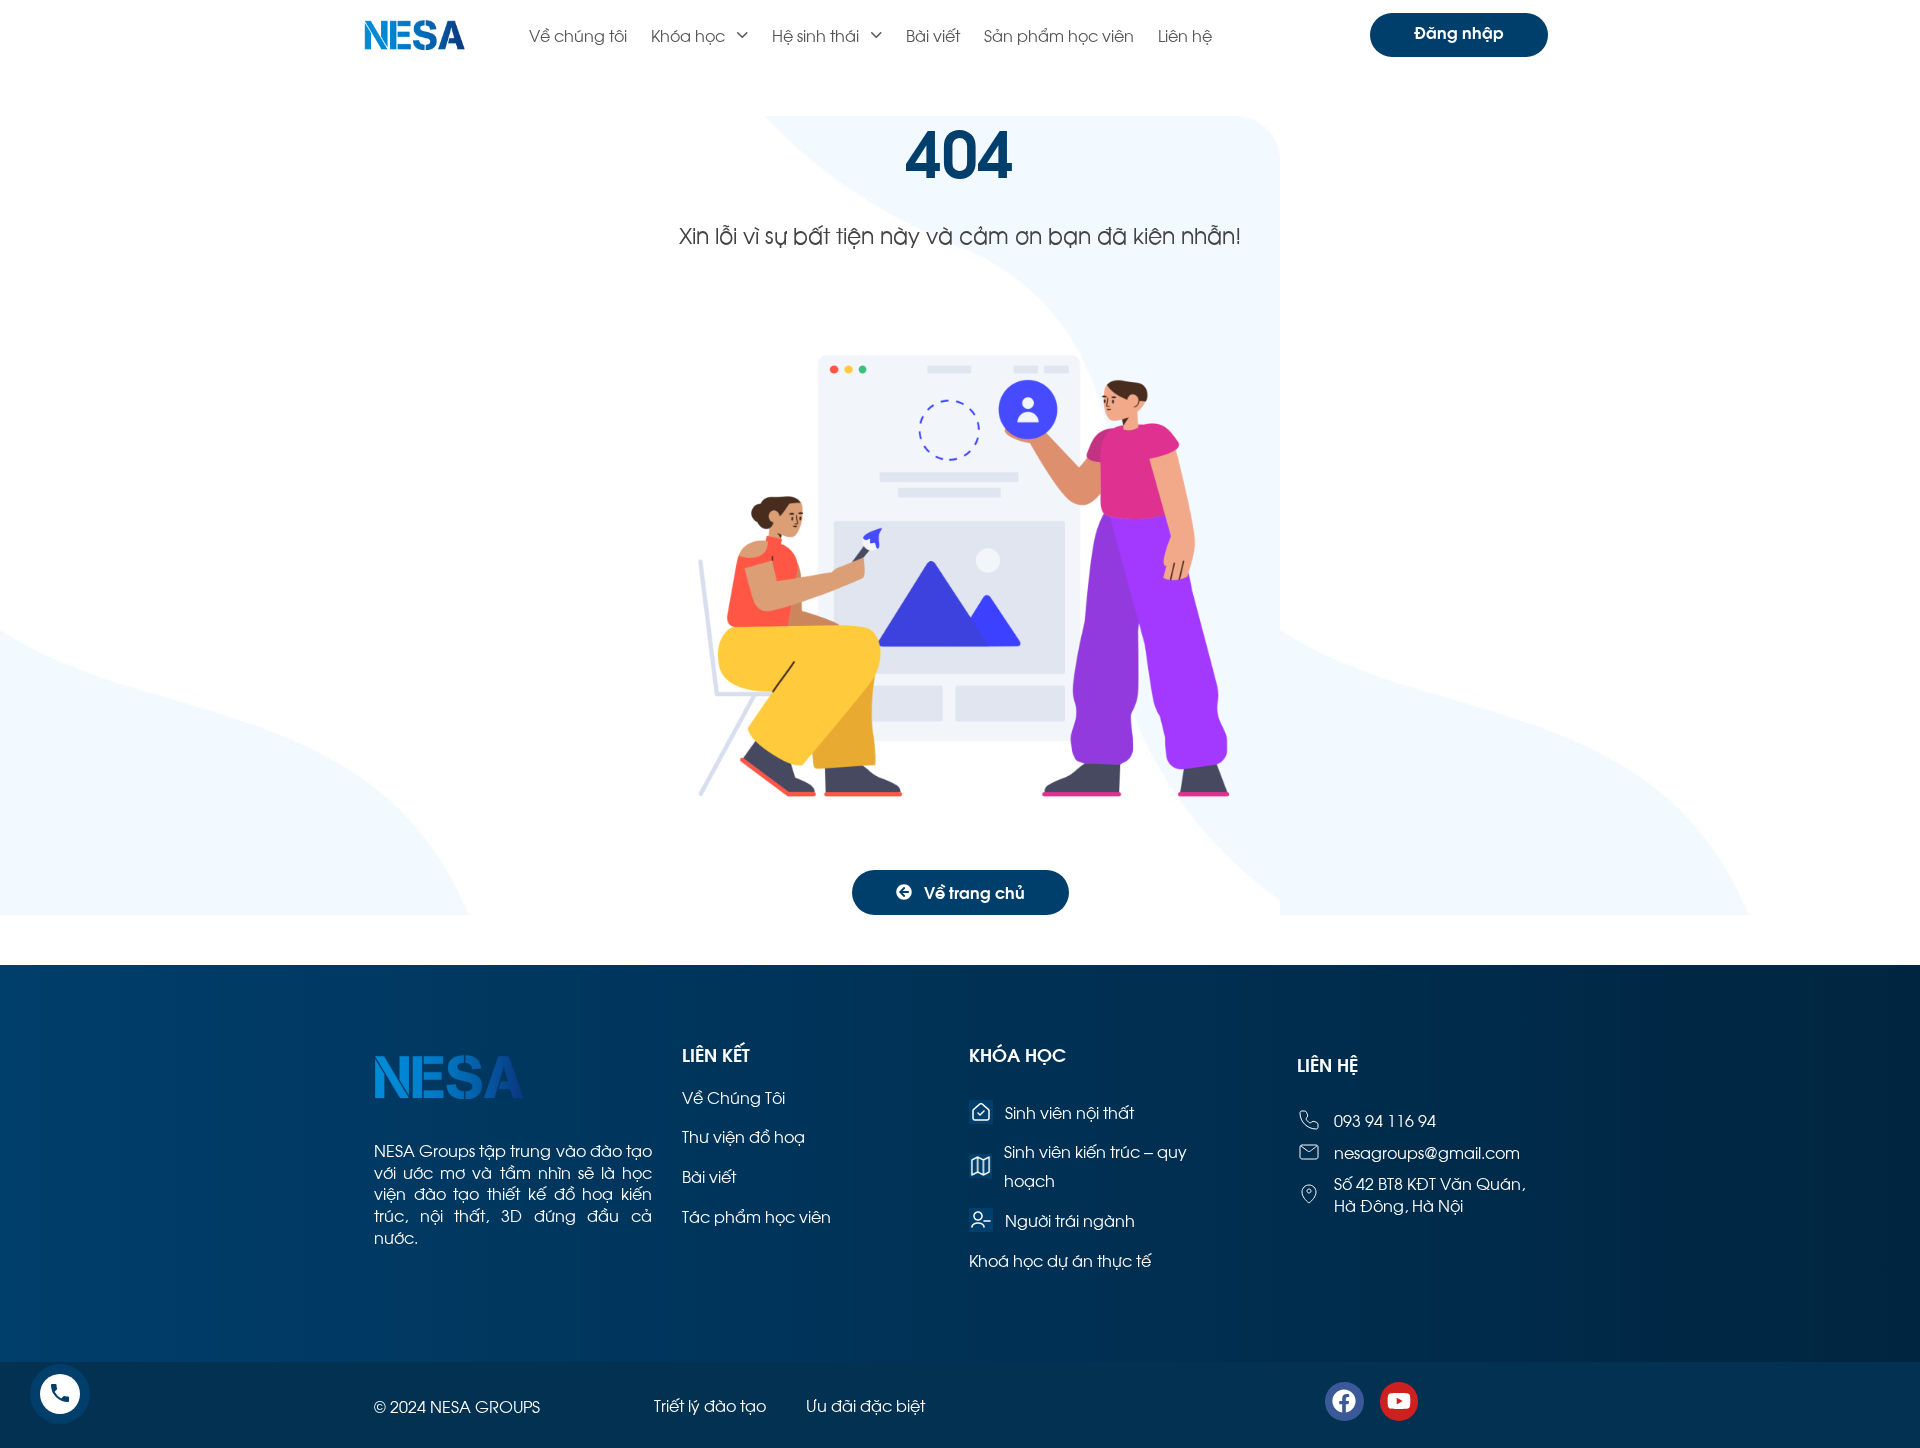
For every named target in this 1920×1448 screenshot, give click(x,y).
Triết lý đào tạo (710, 1404)
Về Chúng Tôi (733, 1096)
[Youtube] (1399, 1401)
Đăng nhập (1459, 31)
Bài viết (933, 34)
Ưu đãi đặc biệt (865, 1404)
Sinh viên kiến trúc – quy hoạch (1095, 1165)
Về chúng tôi (578, 34)
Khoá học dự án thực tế (1060, 1259)
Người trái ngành (1070, 1219)
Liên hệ (1185, 34)
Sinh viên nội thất (1069, 1111)
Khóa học (688, 34)
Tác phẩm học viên (756, 1215)
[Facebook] (1344, 1401)
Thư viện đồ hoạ (743, 1135)
